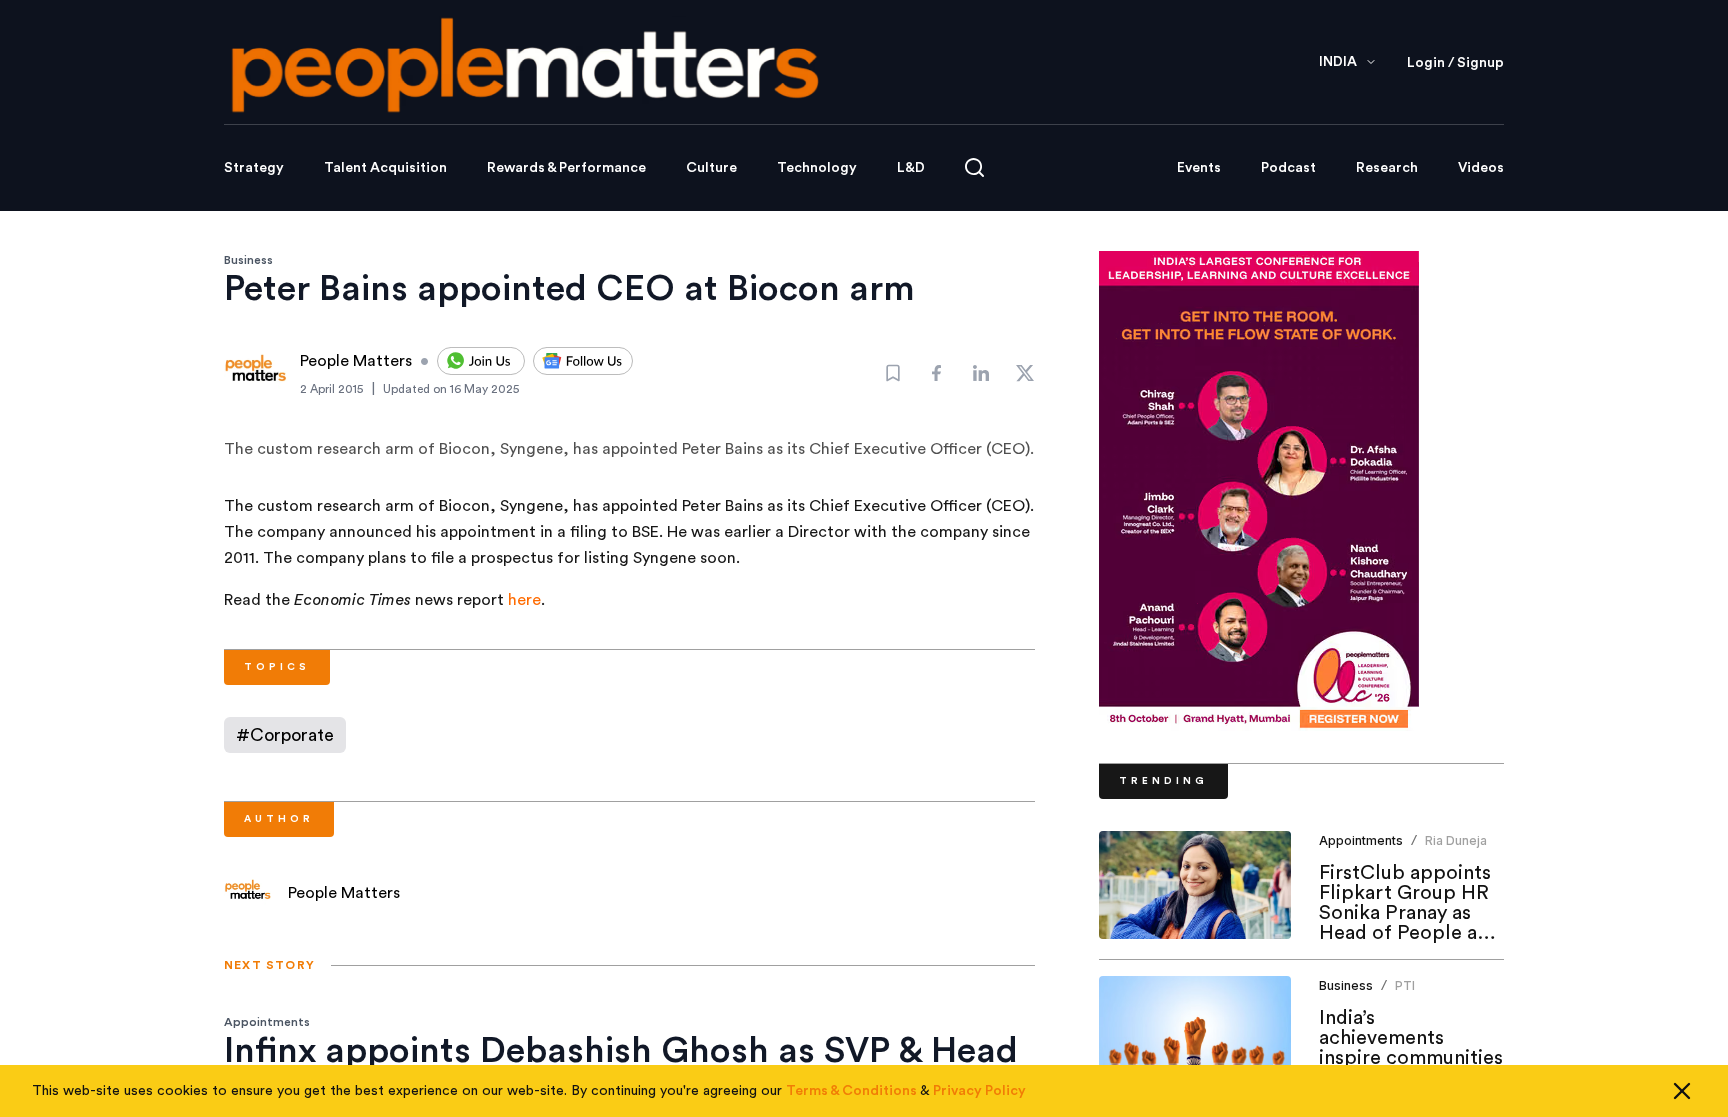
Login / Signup (1455, 63)
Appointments (267, 1022)
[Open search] (974, 167)
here (524, 600)
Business (248, 260)
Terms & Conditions (851, 1091)
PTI (1405, 985)
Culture (711, 168)
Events (1199, 168)
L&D (911, 168)
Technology (817, 168)
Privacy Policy (979, 1091)
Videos (1481, 168)
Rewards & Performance (566, 168)
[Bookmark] (893, 373)
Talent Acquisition (385, 168)
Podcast (1288, 168)
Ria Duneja (1456, 840)
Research (1387, 168)
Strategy (254, 168)
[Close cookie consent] (1682, 1091)
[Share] (937, 373)
